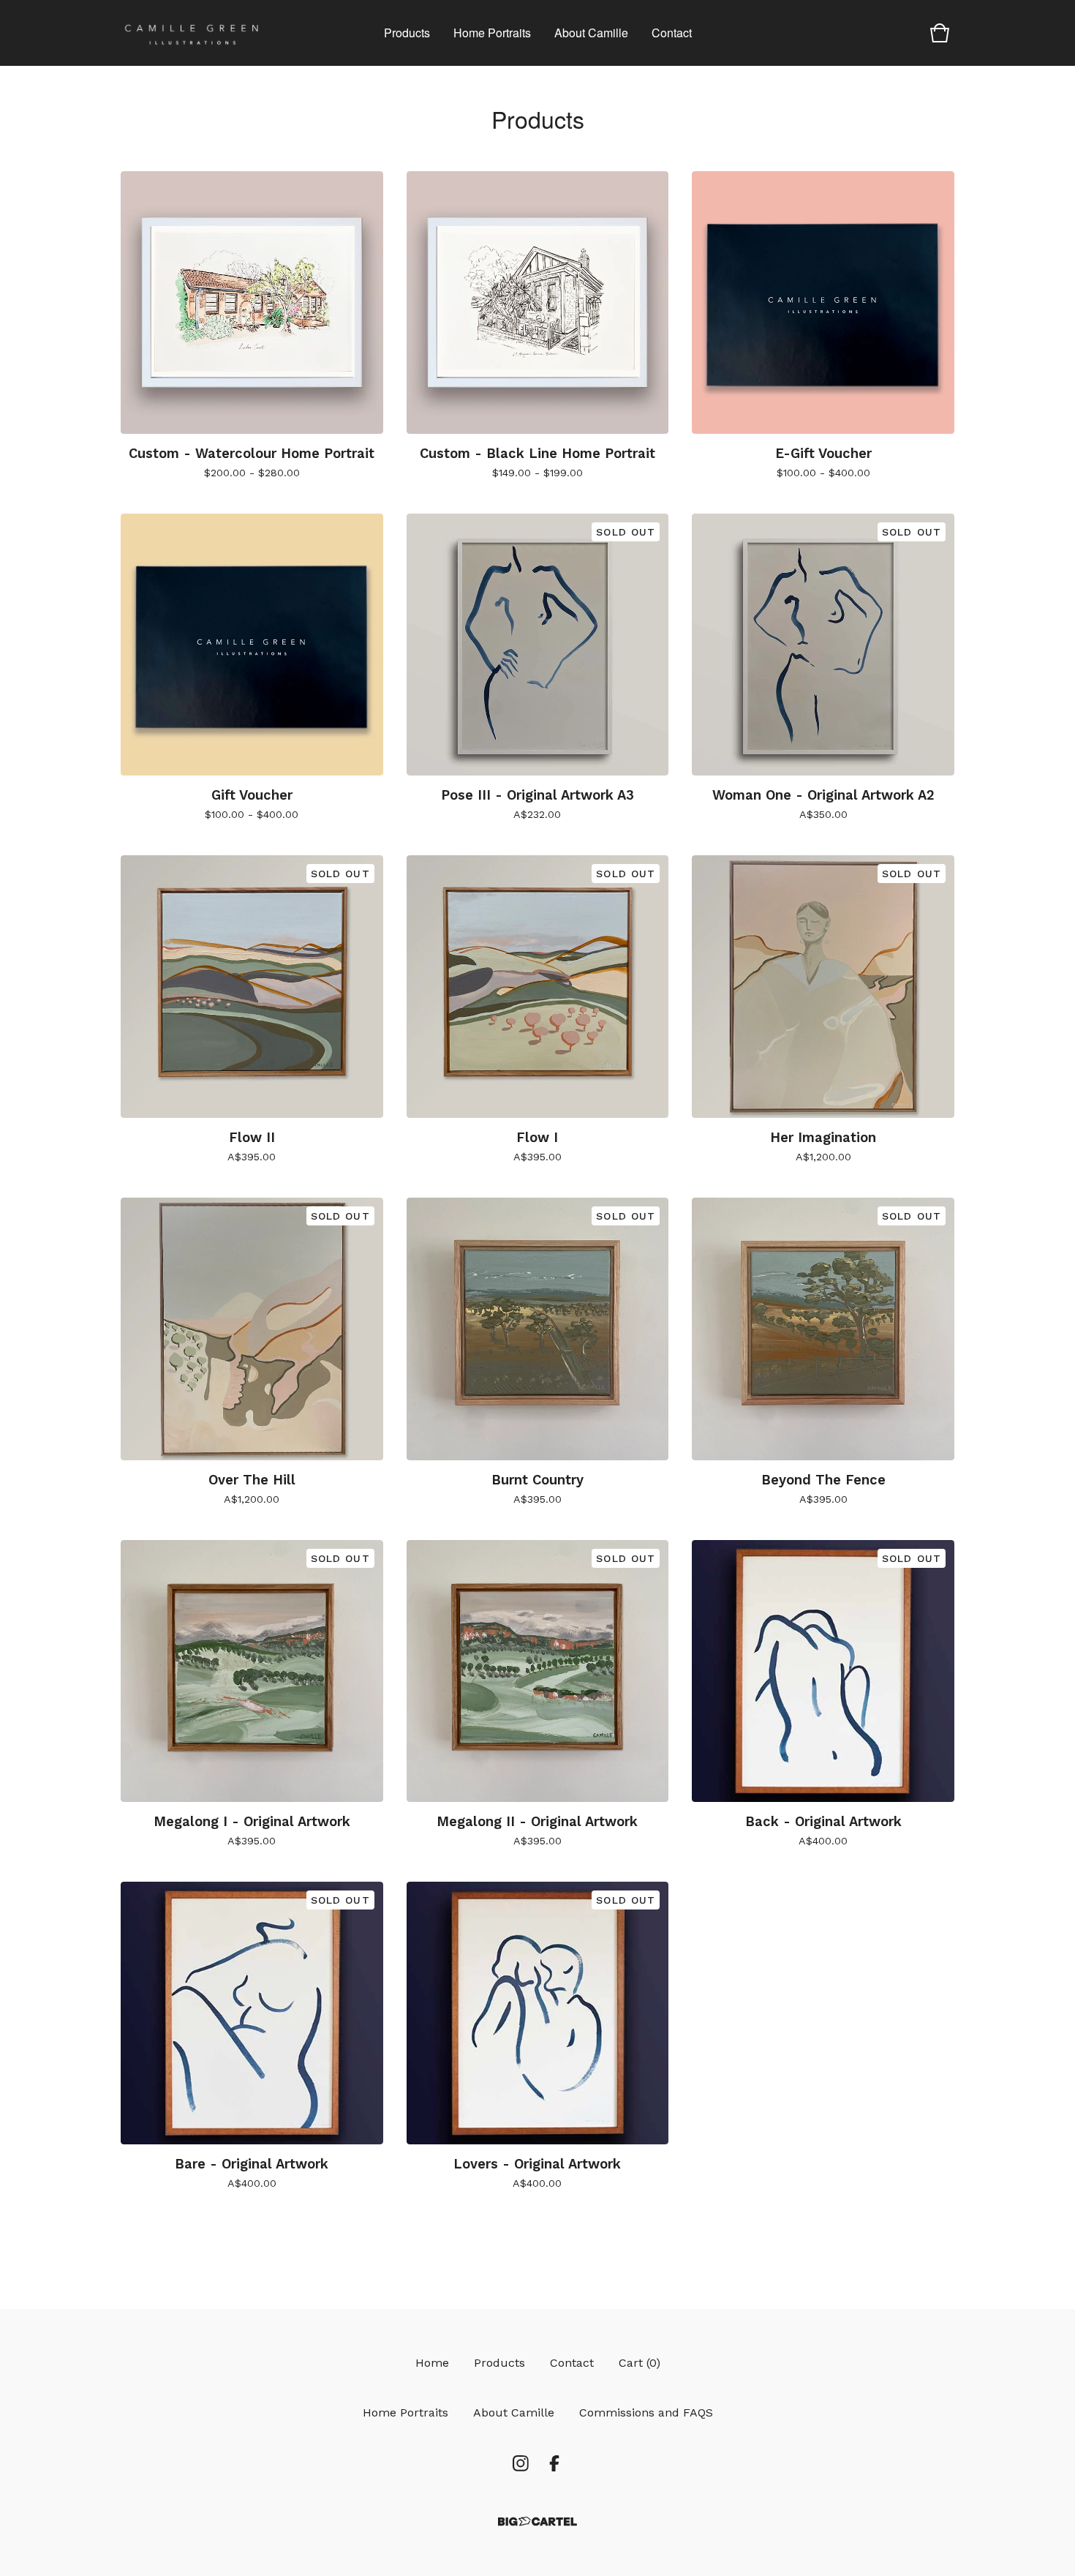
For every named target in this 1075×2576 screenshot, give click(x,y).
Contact (672, 33)
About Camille (591, 33)
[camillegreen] (192, 33)
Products (407, 33)
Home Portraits (492, 33)
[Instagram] (521, 2463)
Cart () (640, 2363)
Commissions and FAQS (646, 2412)
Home (432, 2363)
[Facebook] (554, 2463)
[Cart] (940, 33)
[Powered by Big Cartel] (537, 2521)
